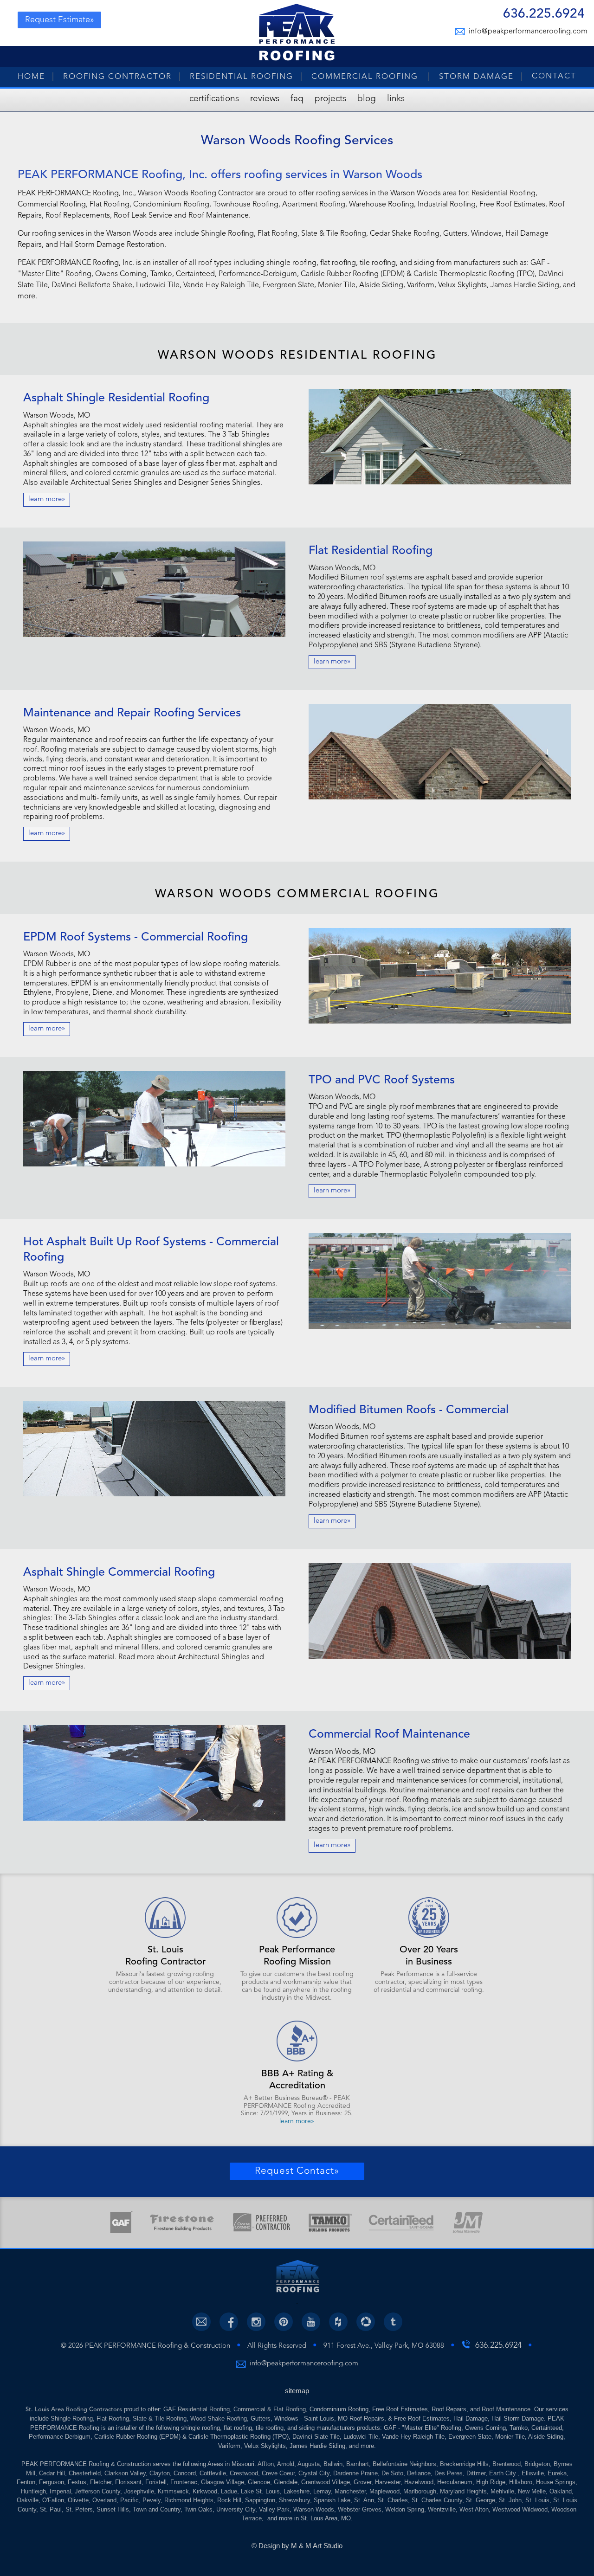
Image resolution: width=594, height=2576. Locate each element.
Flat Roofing (113, 2418)
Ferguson (52, 2482)
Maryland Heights (463, 2491)
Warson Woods (314, 2509)
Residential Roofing (242, 77)
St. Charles (393, 2500)
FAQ (297, 99)
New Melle (532, 2491)
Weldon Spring (405, 2509)
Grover (362, 2482)
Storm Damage (476, 77)
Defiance (419, 2473)
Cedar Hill (52, 2473)
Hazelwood (419, 2482)
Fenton (26, 2482)
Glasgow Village (223, 2482)
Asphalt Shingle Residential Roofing (116, 398)
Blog (367, 99)
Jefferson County (97, 2491)
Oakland (561, 2491)
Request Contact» (297, 2171)
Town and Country (157, 2509)
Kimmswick (173, 2491)
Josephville (139, 2491)
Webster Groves (360, 2509)
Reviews (265, 99)
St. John (510, 2500)
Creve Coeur (278, 2473)
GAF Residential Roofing (197, 2409)
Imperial (60, 2491)
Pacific (129, 2500)
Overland (104, 2500)
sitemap (297, 2391)
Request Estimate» (60, 20)
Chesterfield (85, 2473)
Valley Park (274, 2509)
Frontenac (184, 2482)
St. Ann (364, 2500)
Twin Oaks (198, 2509)
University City (236, 2509)
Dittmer (476, 2473)
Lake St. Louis (260, 2491)
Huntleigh (33, 2491)
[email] (201, 2322)
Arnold (286, 2464)
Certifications (214, 99)
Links (396, 99)
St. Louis (537, 2500)
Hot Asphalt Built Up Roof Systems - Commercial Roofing (151, 1250)
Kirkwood (205, 2491)
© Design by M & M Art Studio (297, 2546)
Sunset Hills (113, 2509)
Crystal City (314, 2473)
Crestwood (244, 2473)
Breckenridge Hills (464, 2464)
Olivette (78, 2500)
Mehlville (502, 2491)
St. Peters (79, 2509)
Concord (185, 2473)
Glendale (286, 2482)
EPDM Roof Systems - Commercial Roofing (136, 937)
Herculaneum (455, 2482)
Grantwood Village (326, 2482)
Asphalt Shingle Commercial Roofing (119, 1573)
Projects (330, 99)
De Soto (392, 2473)
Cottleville (213, 2473)
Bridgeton (537, 2464)
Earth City (504, 2473)
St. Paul (51, 2509)
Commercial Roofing (366, 77)
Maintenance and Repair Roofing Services (132, 713)
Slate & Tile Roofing (160, 2418)
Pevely (152, 2500)
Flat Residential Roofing (371, 551)
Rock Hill (229, 2500)
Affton (266, 2464)
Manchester (350, 2491)
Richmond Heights (189, 2500)
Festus (77, 2482)
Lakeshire (297, 2491)
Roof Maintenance (506, 2409)
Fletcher (101, 2482)
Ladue (229, 2491)
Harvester (388, 2482)
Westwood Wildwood (520, 2509)
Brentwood (507, 2464)
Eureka (557, 2473)
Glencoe (259, 2482)
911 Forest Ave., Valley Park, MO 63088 (384, 2346)
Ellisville (533, 2473)
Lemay (322, 2491)
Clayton (160, 2473)
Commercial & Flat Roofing (270, 2409)
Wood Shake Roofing (219, 2418)
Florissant (128, 2482)
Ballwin (333, 2464)
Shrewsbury (294, 2500)
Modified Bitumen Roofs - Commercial (409, 1410)
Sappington (260, 2500)
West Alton (474, 2509)
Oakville (28, 2500)
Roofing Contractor (117, 77)
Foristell (156, 2482)
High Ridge (491, 2482)
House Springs (556, 2482)
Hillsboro (521, 2482)
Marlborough (420, 2491)
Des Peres (449, 2473)
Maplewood (384, 2491)
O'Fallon (53, 2500)
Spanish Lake (332, 2500)
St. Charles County (437, 2500)
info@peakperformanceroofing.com (527, 32)
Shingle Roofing (72, 2418)
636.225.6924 (544, 15)
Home (31, 77)
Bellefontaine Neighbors (404, 2464)
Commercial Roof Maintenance (389, 1735)
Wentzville (442, 2509)
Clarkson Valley (125, 2473)
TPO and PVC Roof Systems (382, 1080)
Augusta (309, 2464)
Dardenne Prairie (355, 2473)
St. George (481, 2500)
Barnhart (358, 2464)
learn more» (47, 499)
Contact (554, 76)
